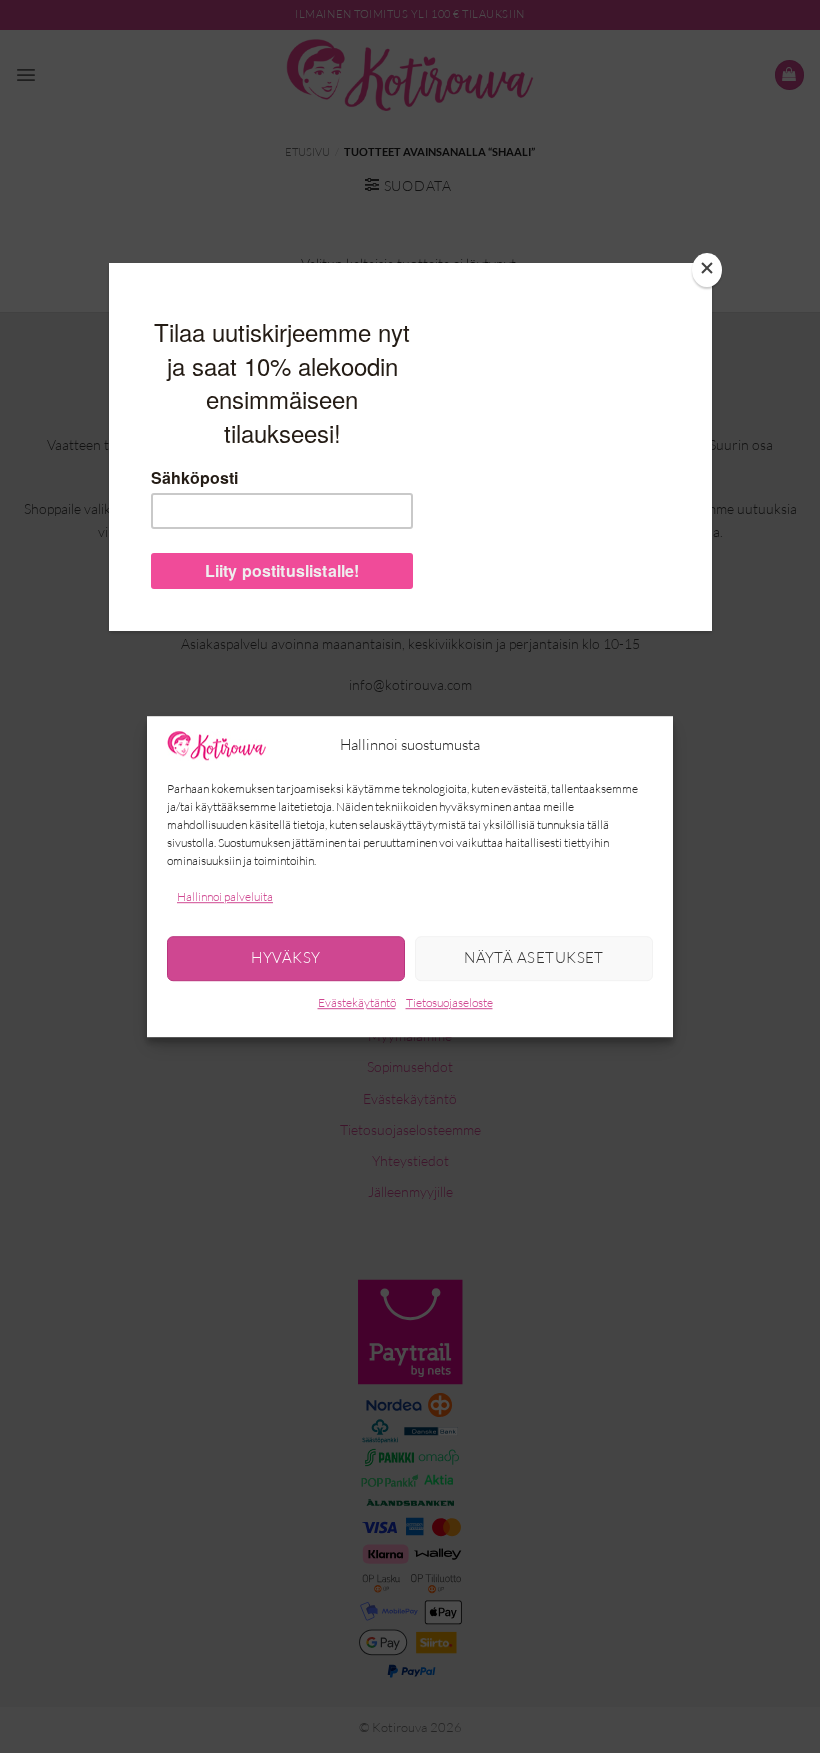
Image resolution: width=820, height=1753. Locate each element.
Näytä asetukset (534, 958)
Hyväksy (285, 958)
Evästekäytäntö (357, 1002)
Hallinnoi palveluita (225, 896)
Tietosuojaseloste (449, 1002)
